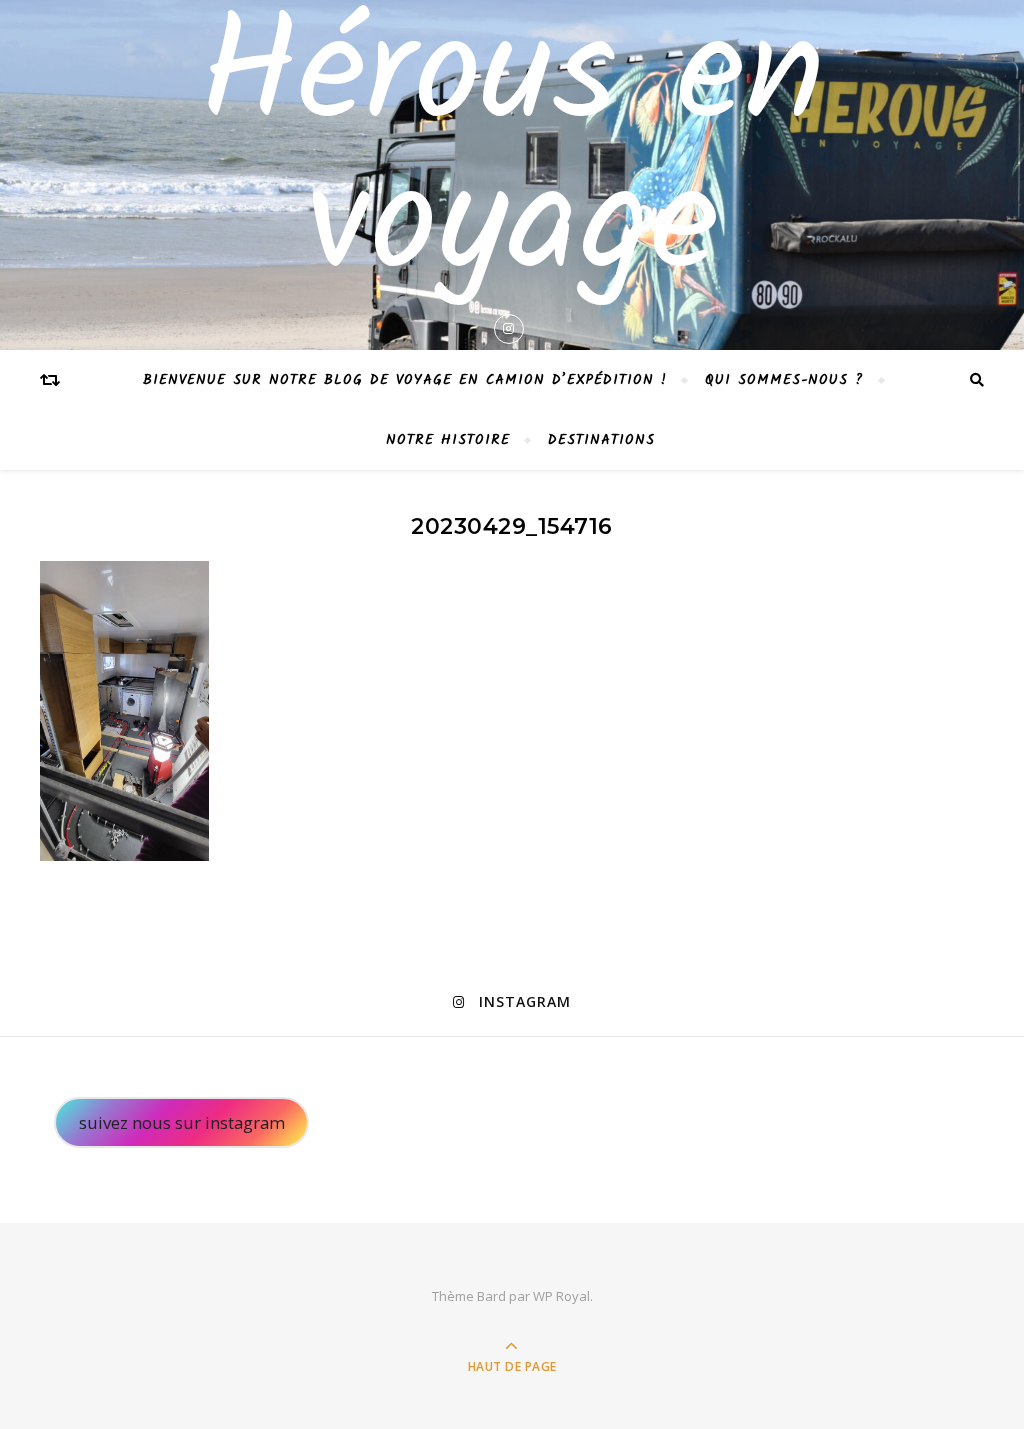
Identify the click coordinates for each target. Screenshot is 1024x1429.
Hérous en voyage (512, 154)
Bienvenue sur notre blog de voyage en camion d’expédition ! (405, 380)
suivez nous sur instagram (182, 1122)
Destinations (601, 440)
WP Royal (561, 1296)
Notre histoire (448, 440)
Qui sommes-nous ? (784, 380)
